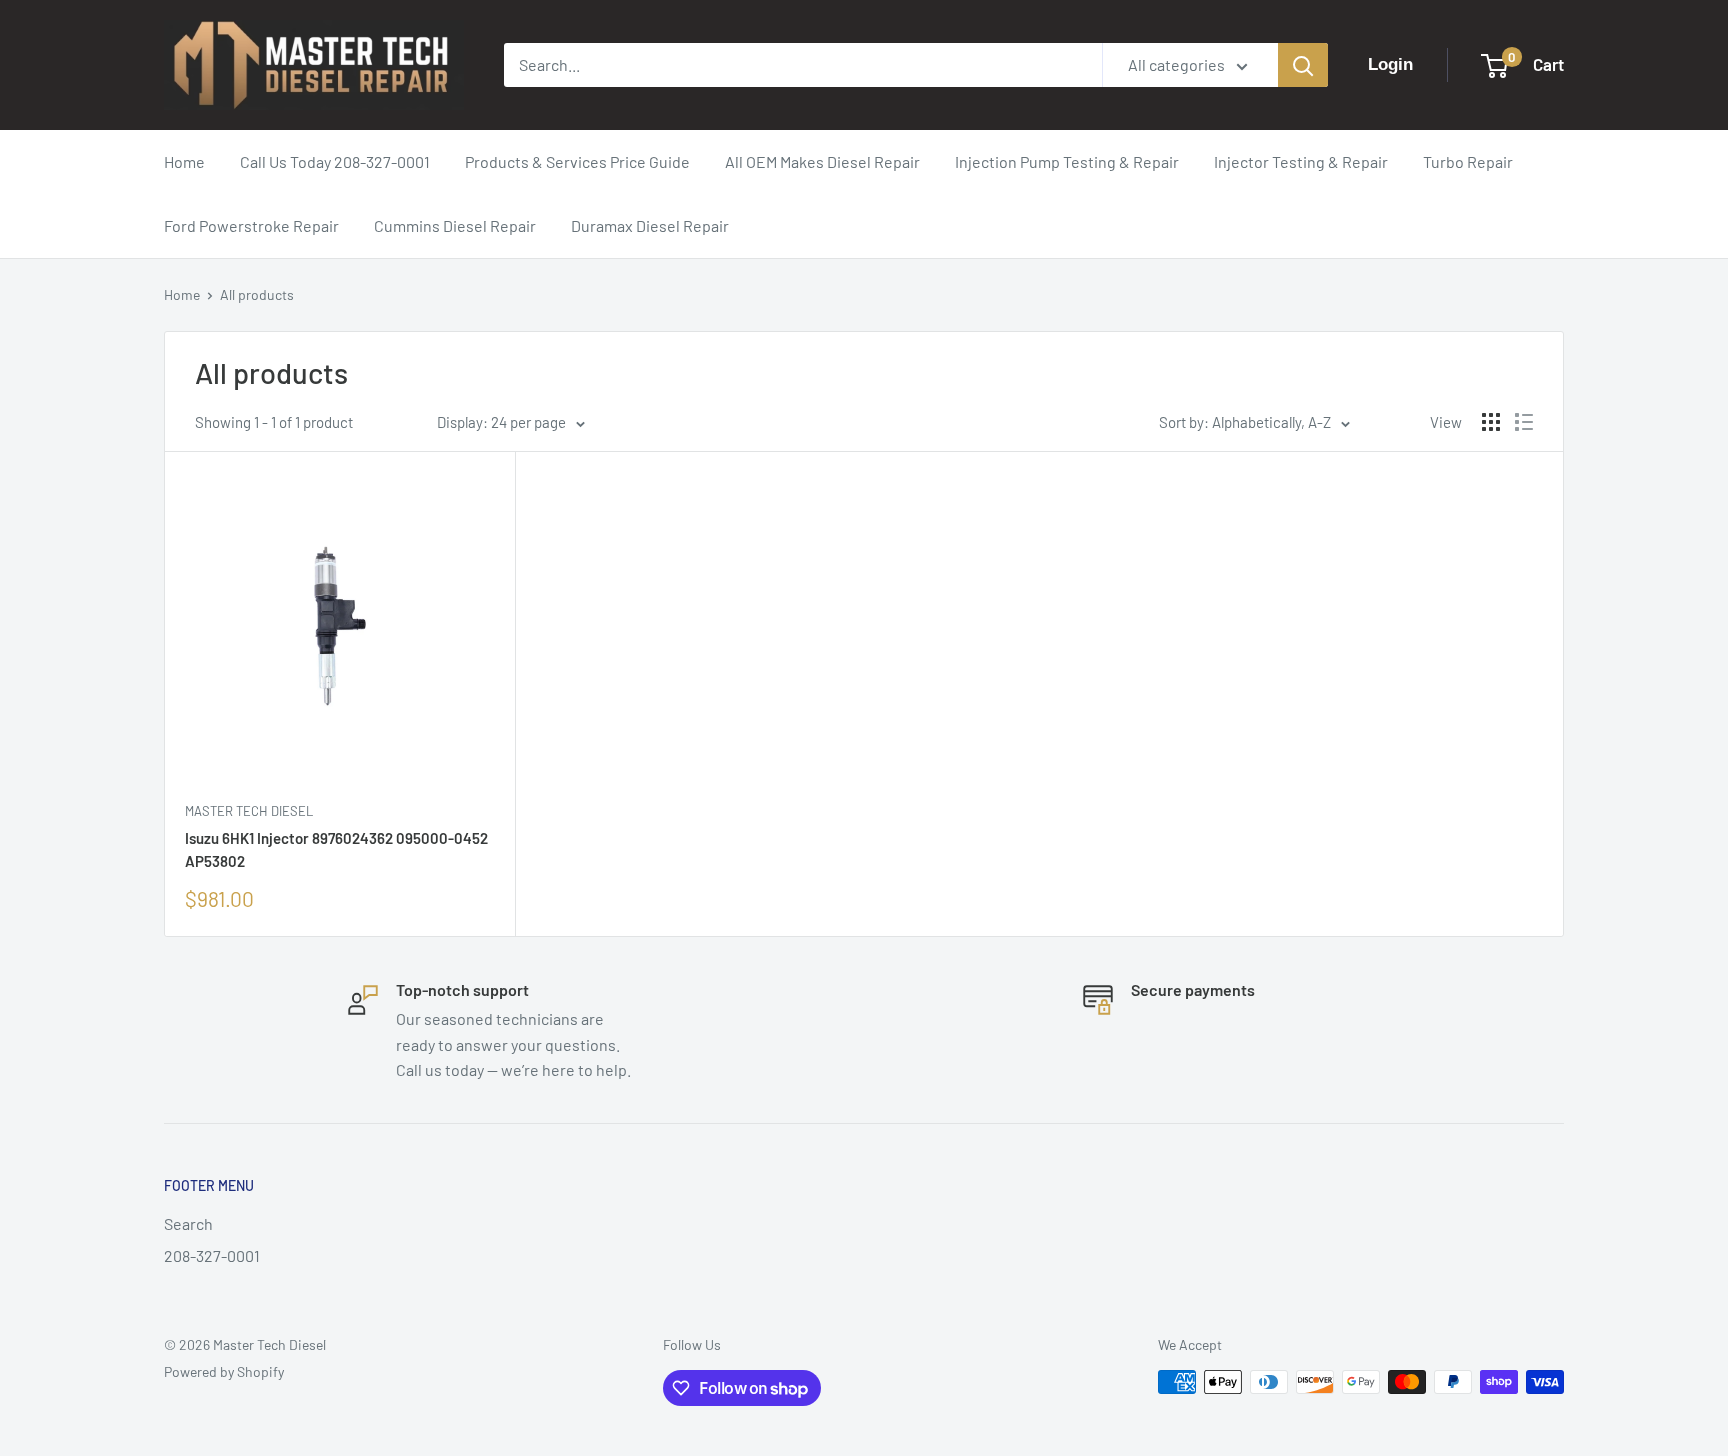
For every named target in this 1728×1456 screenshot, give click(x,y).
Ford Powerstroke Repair (251, 225)
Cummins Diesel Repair (455, 225)
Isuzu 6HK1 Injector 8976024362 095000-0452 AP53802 (336, 849)
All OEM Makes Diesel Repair (822, 161)
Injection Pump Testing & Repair (1067, 161)
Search (188, 1223)
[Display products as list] (1524, 422)
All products (257, 294)
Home (184, 161)
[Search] (1303, 65)
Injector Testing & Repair (1301, 161)
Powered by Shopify (224, 1371)
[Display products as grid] (1491, 422)
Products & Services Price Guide (577, 161)
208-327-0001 (212, 1255)
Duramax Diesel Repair (650, 225)
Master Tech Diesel (249, 811)
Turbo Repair (1468, 161)
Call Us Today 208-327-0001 (335, 161)
